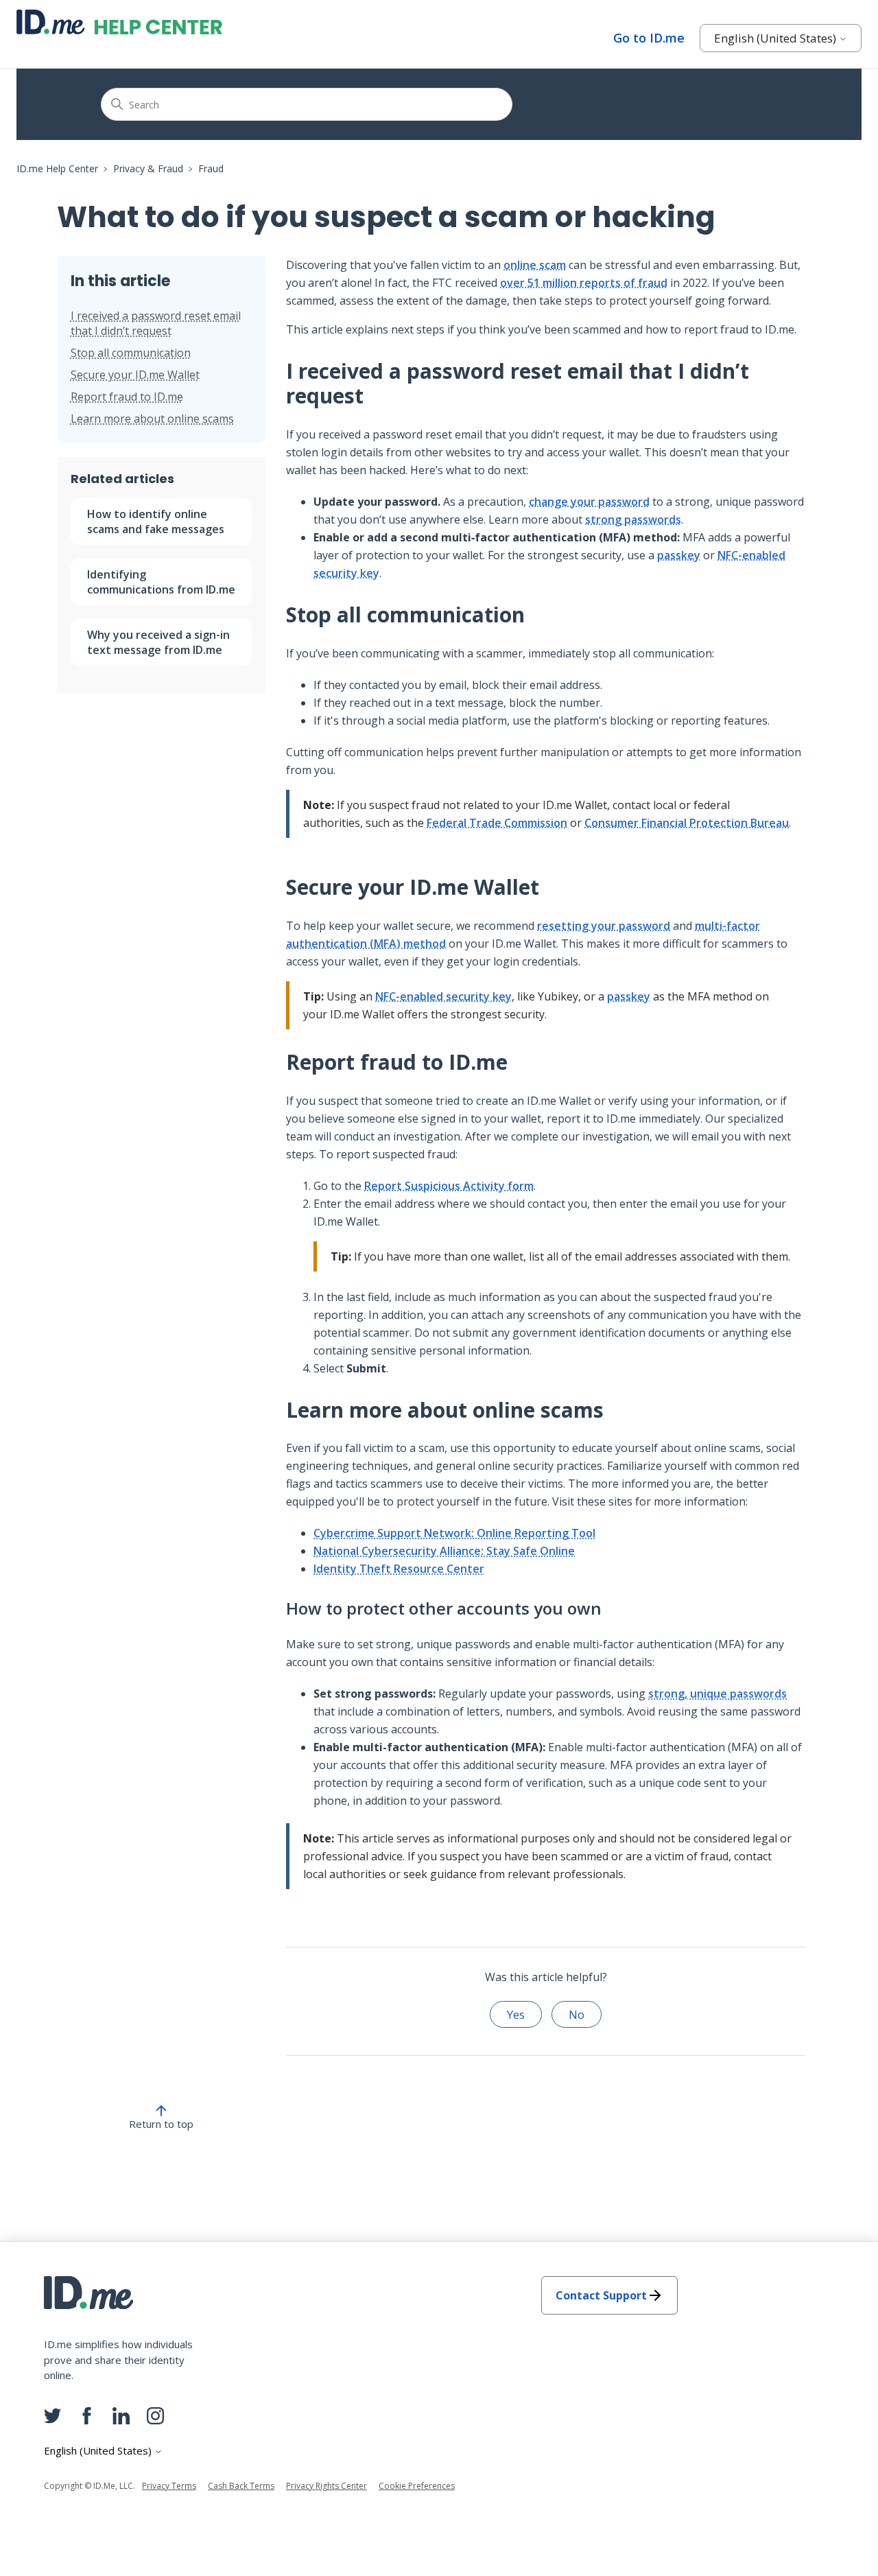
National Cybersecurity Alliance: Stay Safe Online (444, 1551)
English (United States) (776, 38)
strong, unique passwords (717, 1694)
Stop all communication (131, 353)
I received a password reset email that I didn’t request (156, 323)
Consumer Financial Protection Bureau (687, 823)
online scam (535, 265)
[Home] (119, 22)
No (577, 2014)
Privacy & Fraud (148, 168)
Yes (516, 2014)
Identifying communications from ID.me (161, 582)
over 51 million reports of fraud (584, 283)
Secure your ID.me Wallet (135, 375)
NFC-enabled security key (443, 996)
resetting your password (604, 926)
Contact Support (601, 2295)
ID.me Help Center (57, 168)
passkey (679, 555)
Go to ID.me (649, 38)
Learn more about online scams (152, 419)
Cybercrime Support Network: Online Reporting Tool (454, 1533)
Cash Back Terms (241, 2486)
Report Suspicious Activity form (449, 1186)
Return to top (161, 2124)
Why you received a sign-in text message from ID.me (158, 642)
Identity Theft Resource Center (399, 1569)
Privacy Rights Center (327, 2486)
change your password (589, 502)
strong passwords (633, 519)
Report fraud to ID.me (127, 397)
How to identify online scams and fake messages (156, 522)
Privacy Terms (169, 2486)
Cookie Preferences (417, 2486)
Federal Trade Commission (497, 823)
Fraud (211, 168)
